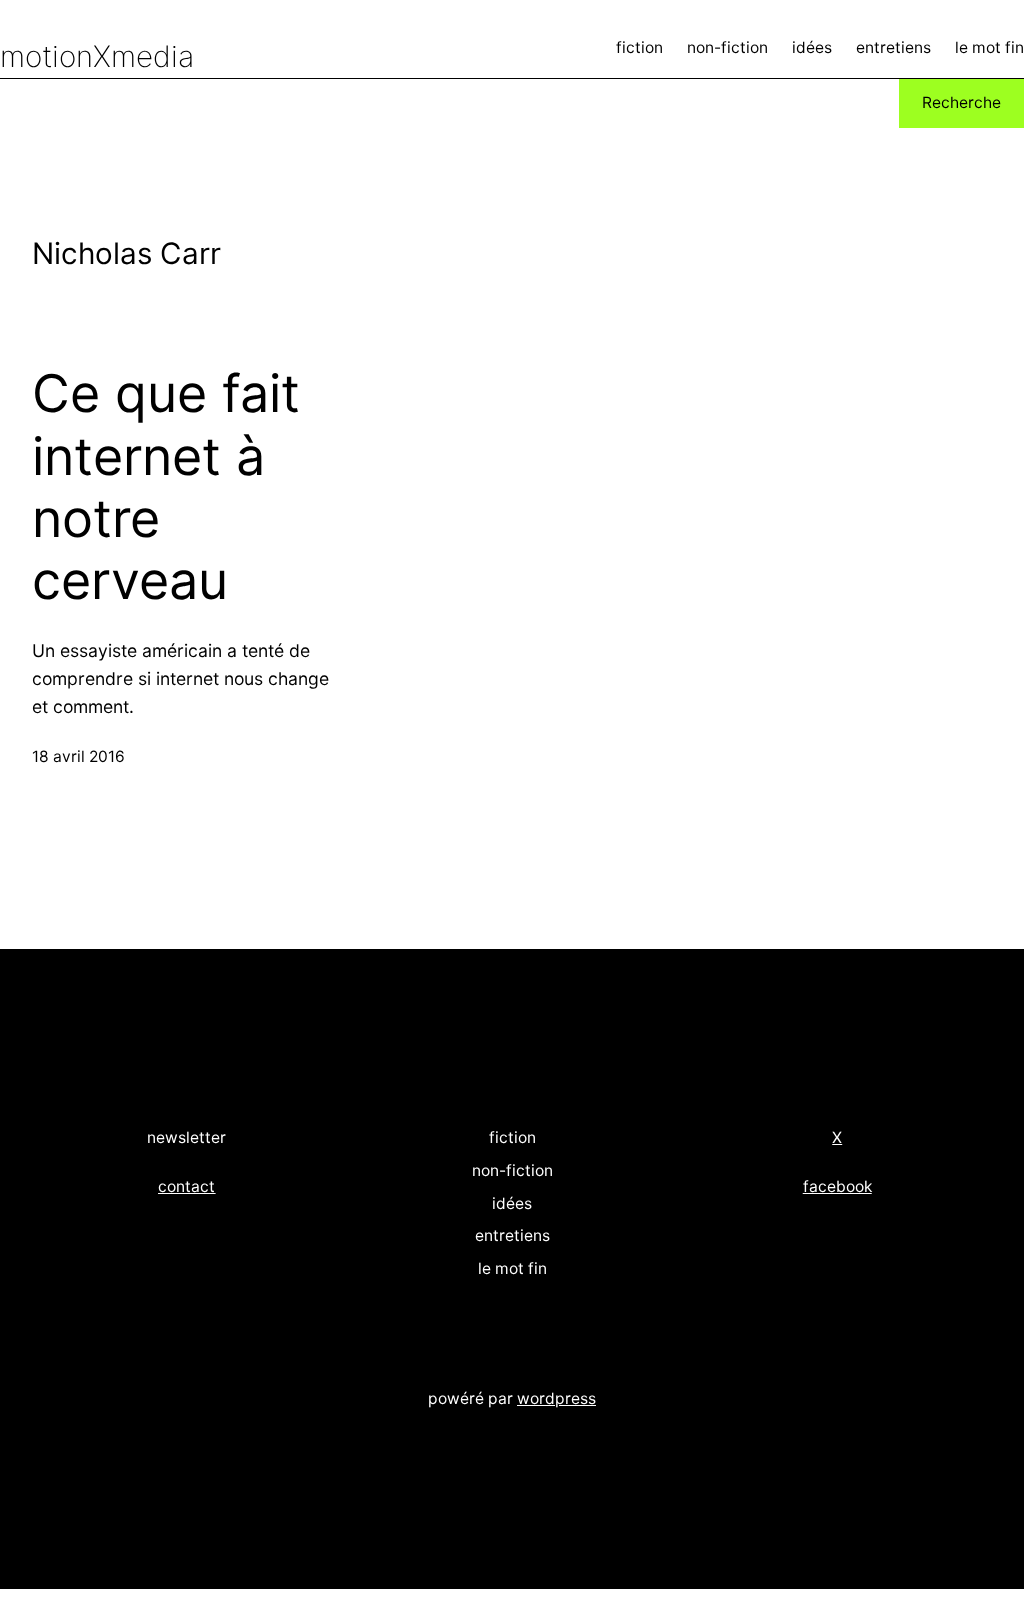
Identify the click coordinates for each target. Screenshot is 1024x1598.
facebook (837, 1186)
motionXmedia (97, 56)
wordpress (556, 1398)
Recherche (961, 102)
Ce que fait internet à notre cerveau (166, 487)
